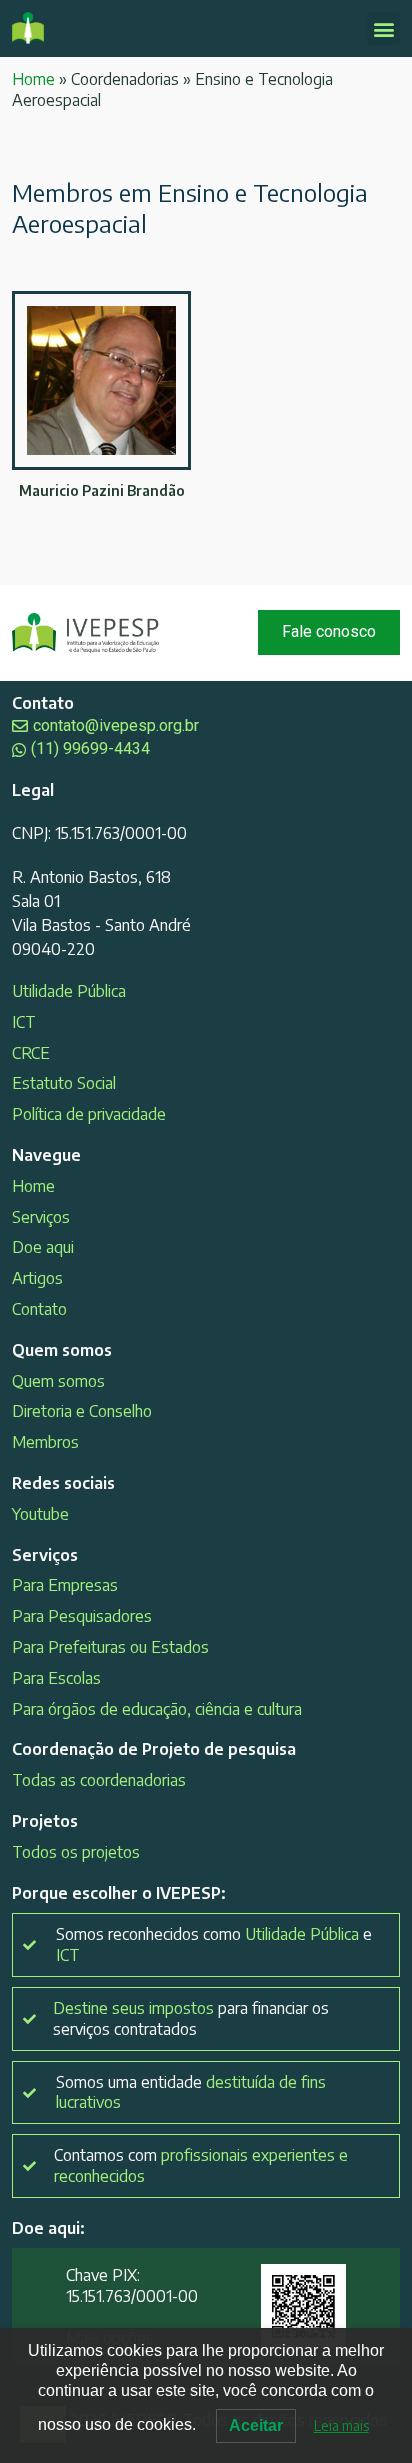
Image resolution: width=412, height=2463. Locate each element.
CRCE (31, 1053)
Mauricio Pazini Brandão (102, 490)
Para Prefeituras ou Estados (110, 1647)
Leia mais (341, 2425)
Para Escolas (56, 1678)
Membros (45, 1442)
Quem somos (58, 1381)
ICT (24, 1022)
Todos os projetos (76, 1852)
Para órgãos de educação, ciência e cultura (157, 1709)
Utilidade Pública (69, 991)
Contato (39, 1309)
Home (33, 79)
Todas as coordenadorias (99, 1780)
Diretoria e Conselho (82, 1411)
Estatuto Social (64, 1083)
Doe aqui (43, 1247)
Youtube (40, 1514)
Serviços (41, 1217)
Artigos (37, 1278)
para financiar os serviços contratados (191, 2018)
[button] (383, 28)
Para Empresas (65, 1585)
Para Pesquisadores (82, 1616)
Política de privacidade (89, 1114)
